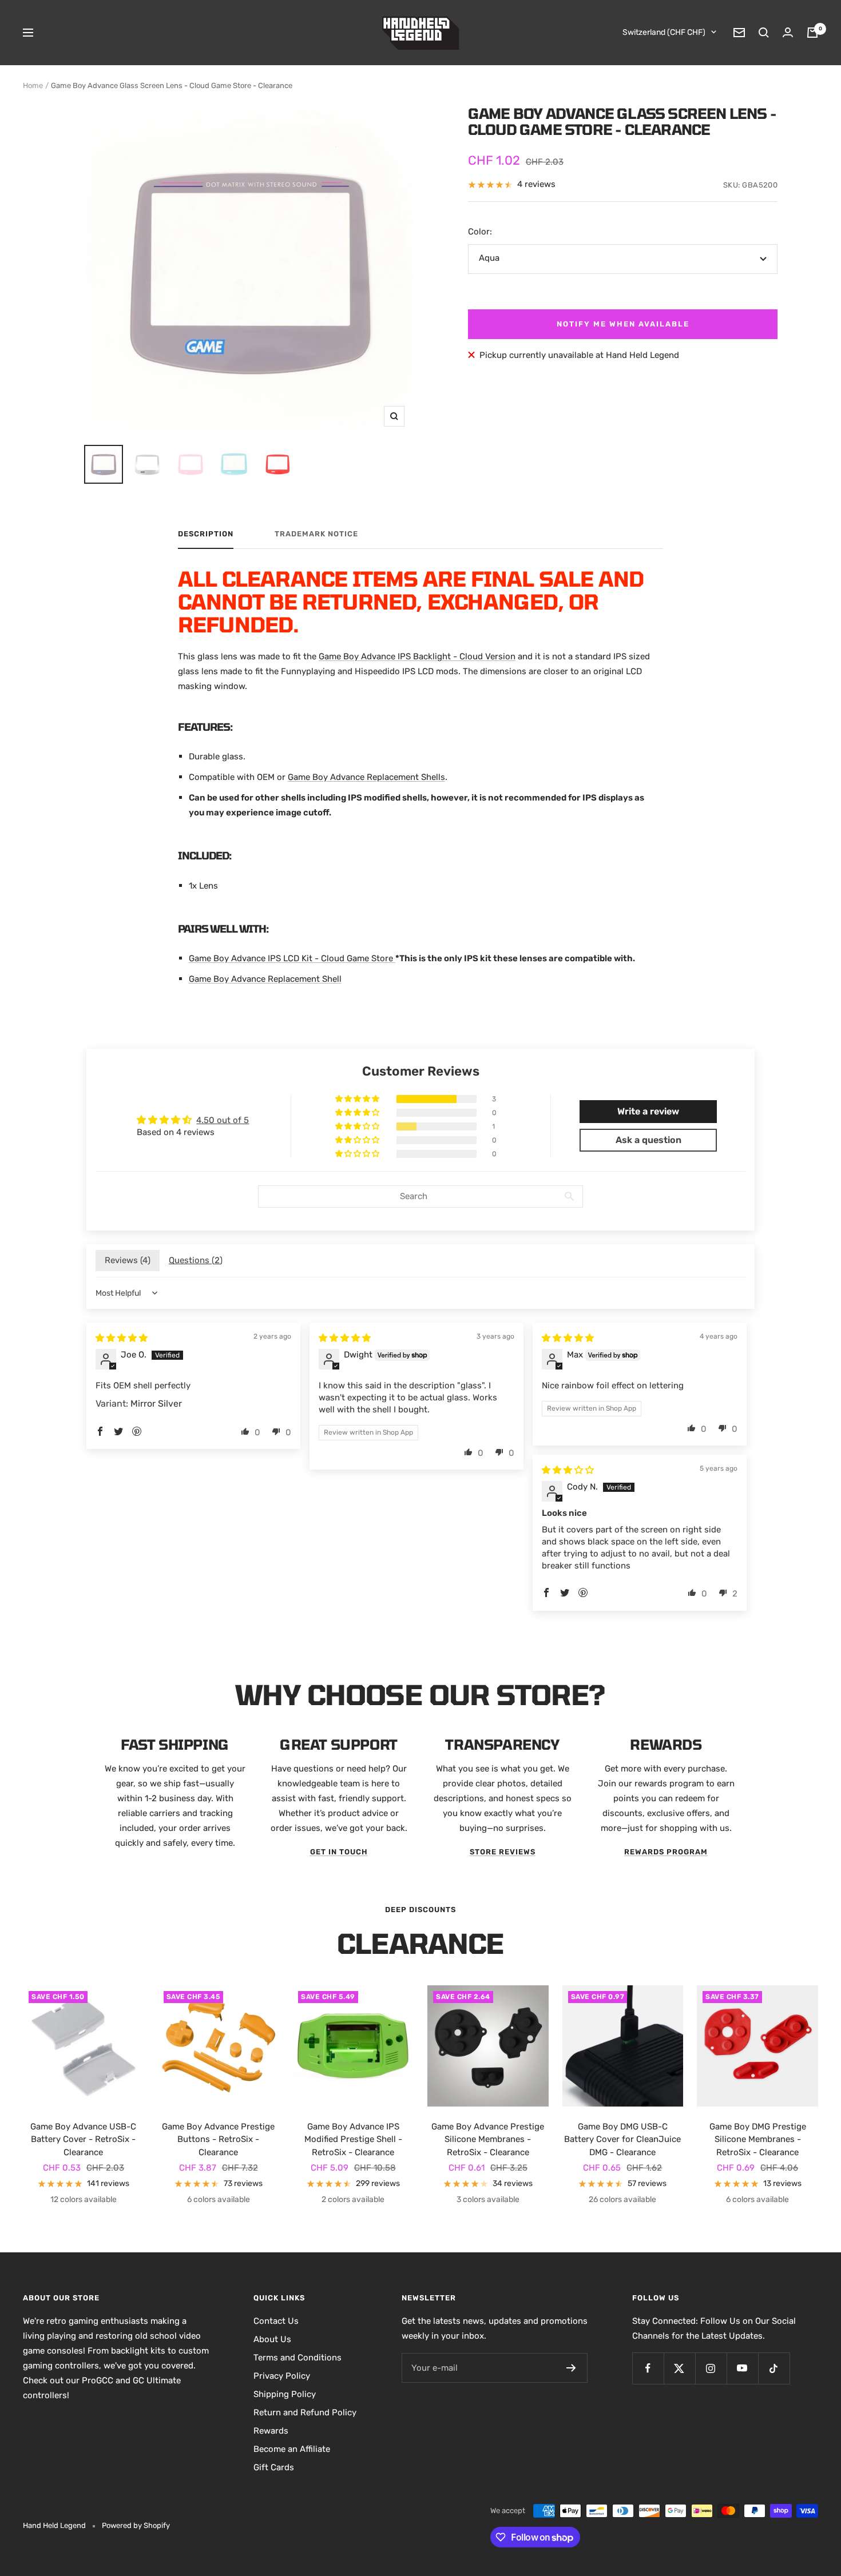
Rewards (271, 2431)
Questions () (196, 1260)
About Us (272, 2339)
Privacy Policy (282, 2376)
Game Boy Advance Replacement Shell (265, 979)
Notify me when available (623, 324)
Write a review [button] (648, 1111)
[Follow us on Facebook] (648, 2368)
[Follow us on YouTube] (742, 2368)
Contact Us (276, 2321)
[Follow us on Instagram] (711, 2368)
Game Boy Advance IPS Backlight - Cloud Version (417, 656)
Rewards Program (666, 1852)
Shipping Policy (285, 2394)
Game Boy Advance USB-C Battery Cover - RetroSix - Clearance (83, 2139)
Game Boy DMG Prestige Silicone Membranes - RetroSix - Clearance (758, 2139)
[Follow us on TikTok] (774, 2368)
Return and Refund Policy (305, 2412)
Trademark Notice (316, 534)
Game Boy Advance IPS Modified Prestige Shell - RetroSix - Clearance (353, 2139)
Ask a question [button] (648, 1140)
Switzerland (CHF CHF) (664, 32)
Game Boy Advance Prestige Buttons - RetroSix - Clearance (218, 2139)
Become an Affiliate (292, 2449)
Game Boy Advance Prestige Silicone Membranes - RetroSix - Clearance (488, 2139)
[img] (122, 1338)
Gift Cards (274, 2467)
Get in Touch (339, 1852)
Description (206, 534)
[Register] (571, 2368)
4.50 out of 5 (223, 1120)
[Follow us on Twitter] (679, 2368)
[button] (358, 1099)
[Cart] (812, 33)
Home (33, 85)
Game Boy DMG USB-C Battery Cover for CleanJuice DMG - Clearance (622, 2139)
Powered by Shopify (136, 2525)
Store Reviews (503, 1852)
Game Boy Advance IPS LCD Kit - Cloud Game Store (292, 958)
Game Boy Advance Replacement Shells (366, 777)
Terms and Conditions (297, 2358)
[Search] (764, 33)
